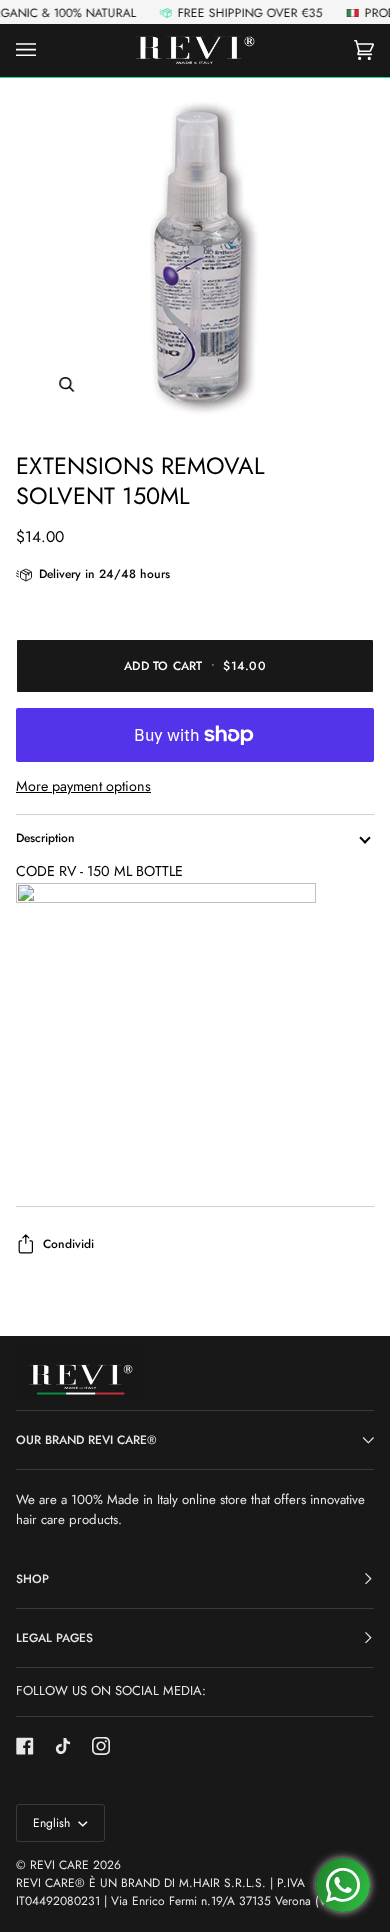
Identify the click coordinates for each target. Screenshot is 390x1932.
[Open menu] (46, 50)
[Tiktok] (63, 1746)
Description (45, 838)
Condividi (68, 1244)
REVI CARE (59, 1865)
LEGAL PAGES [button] (54, 1638)
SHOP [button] (32, 1579)
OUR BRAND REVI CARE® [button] (86, 1440)
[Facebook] (25, 1746)
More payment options (83, 786)
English (53, 1823)
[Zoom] (195, 257)
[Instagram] (101, 1746)
